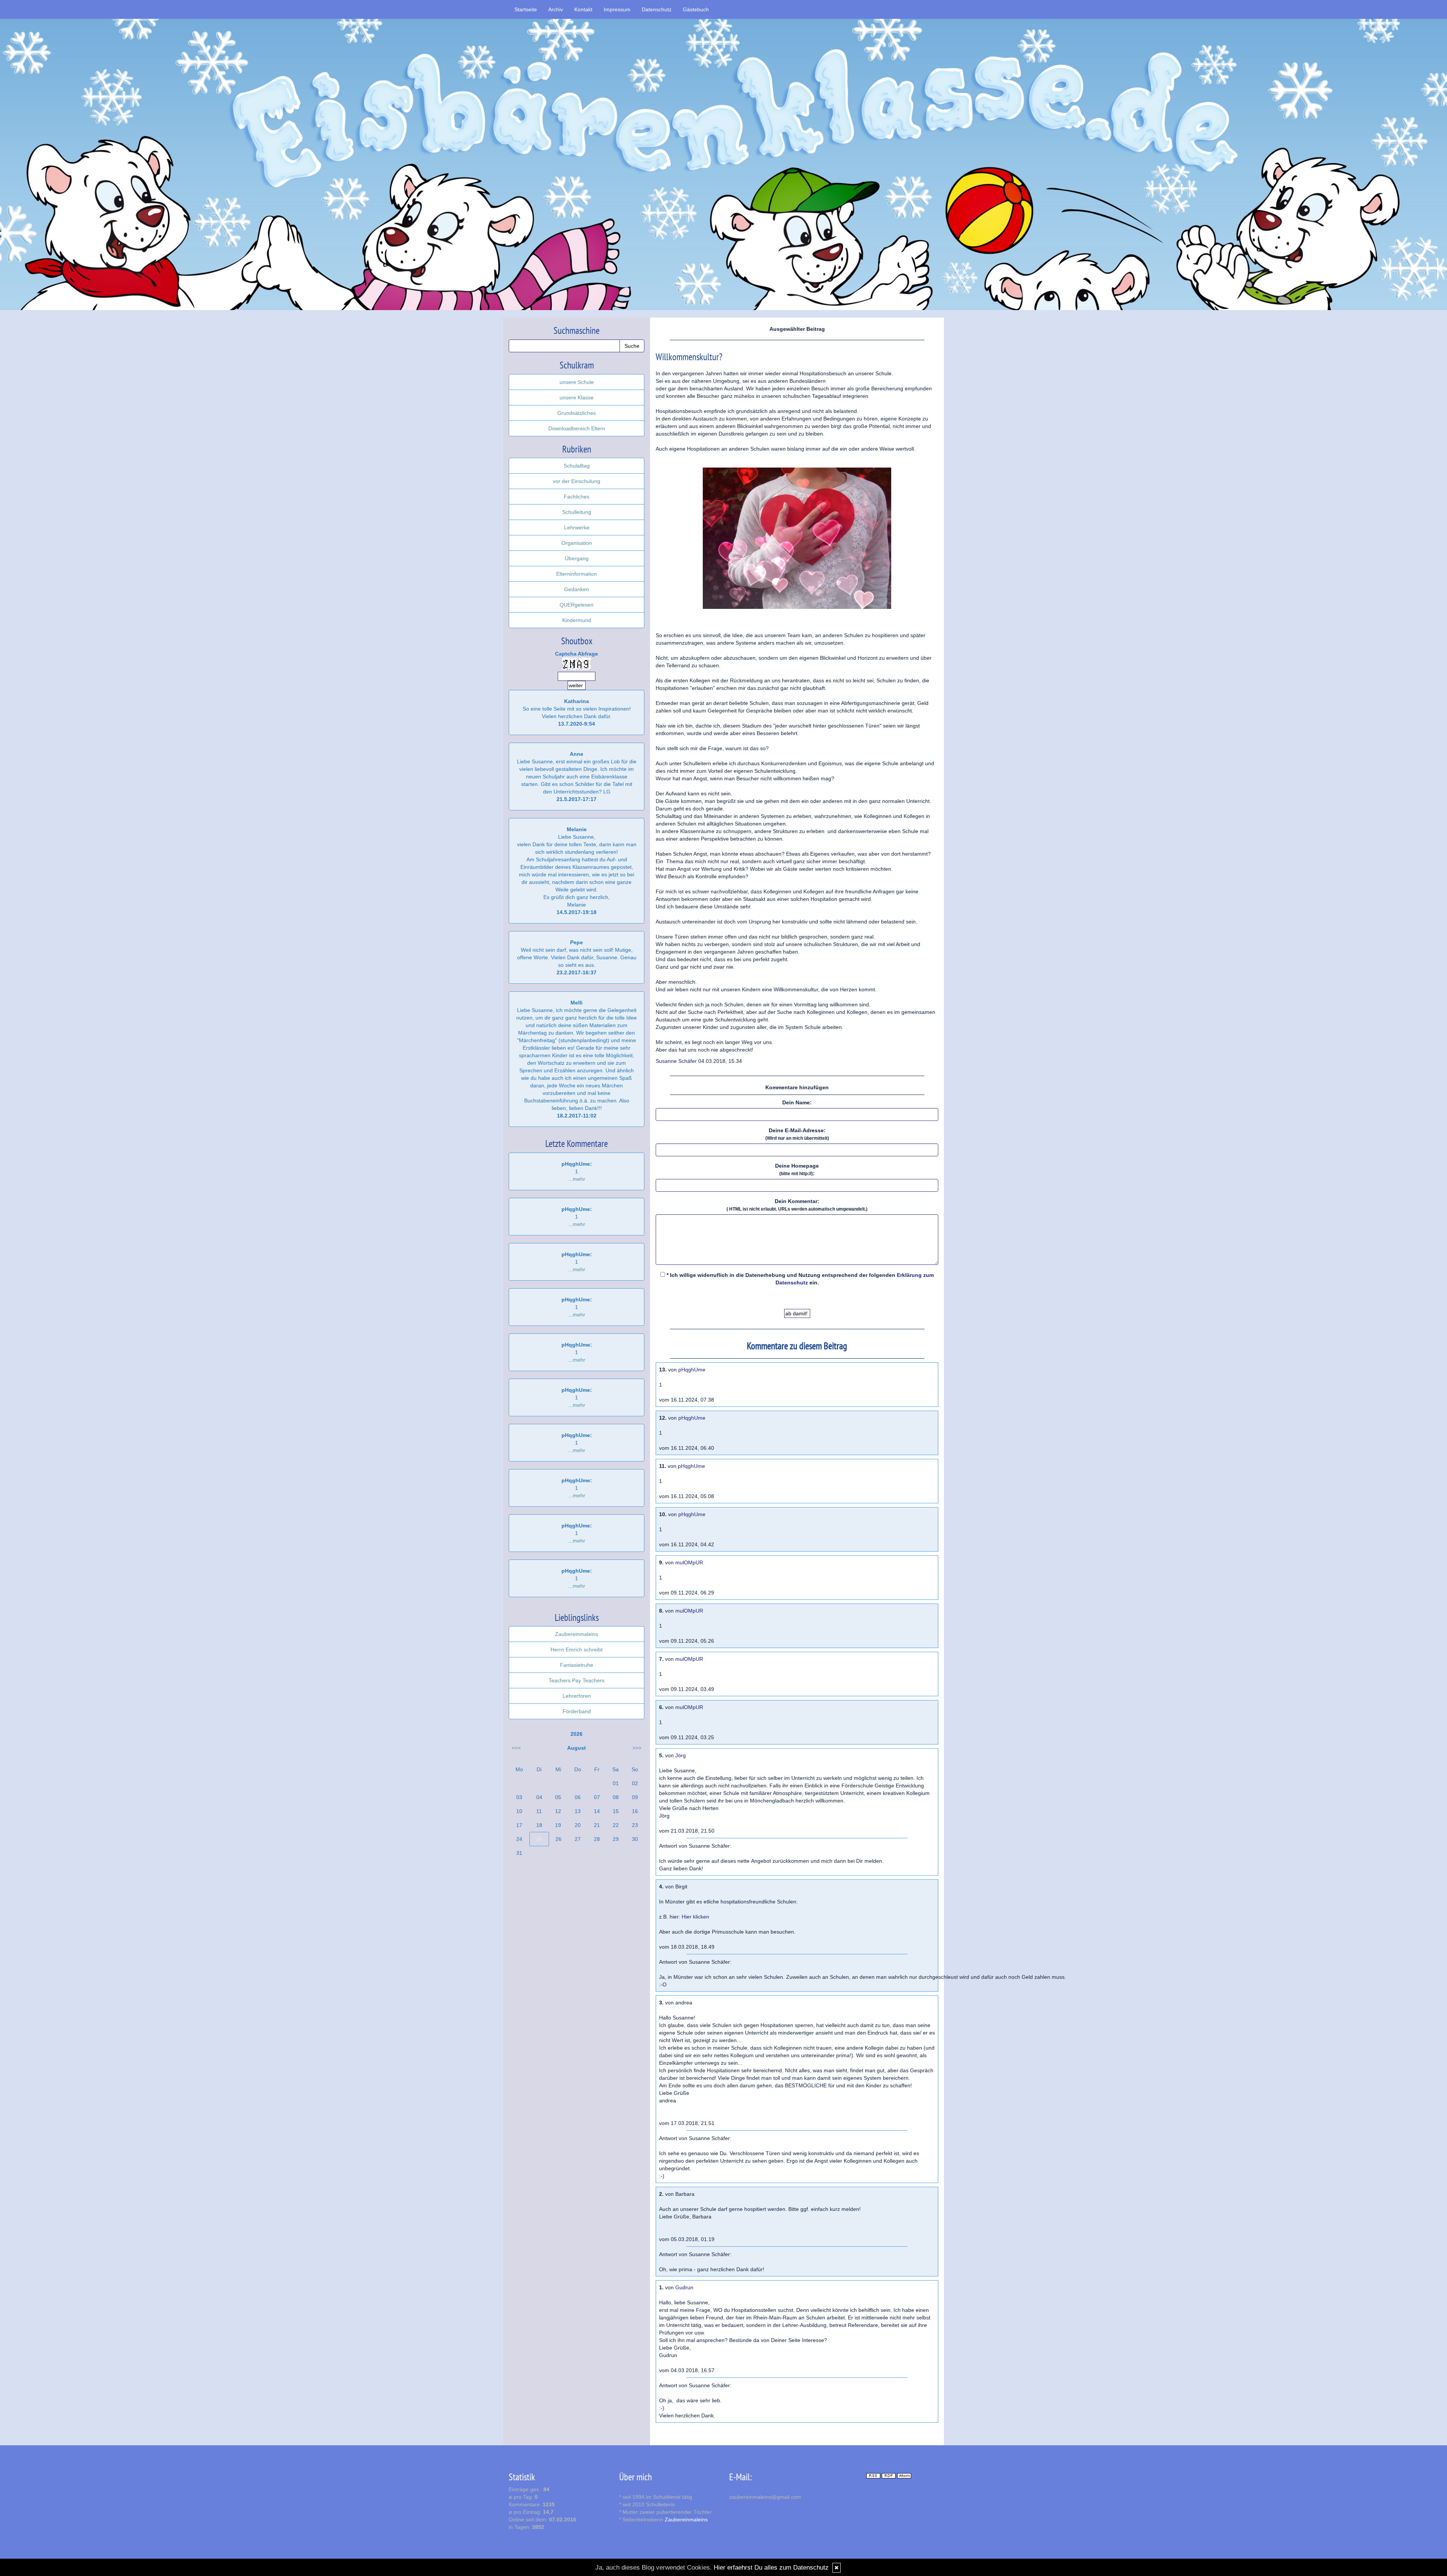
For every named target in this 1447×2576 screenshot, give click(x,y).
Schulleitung (577, 512)
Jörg (681, 1755)
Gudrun (684, 2287)
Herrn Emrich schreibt (577, 1650)
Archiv (556, 9)
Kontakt (583, 9)
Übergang (577, 558)
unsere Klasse (577, 397)
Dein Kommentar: (797, 1205)
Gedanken (577, 589)
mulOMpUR (689, 1562)
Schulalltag (577, 466)
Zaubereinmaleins (577, 1634)
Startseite (526, 9)
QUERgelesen (577, 605)
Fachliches (577, 497)
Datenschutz (657, 9)
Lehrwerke (577, 527)
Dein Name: (797, 1102)
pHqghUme (692, 1370)
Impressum (617, 9)
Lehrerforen (577, 1696)
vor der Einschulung (577, 481)
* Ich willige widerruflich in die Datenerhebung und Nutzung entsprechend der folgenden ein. (799, 1279)
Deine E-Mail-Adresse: (797, 1134)
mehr (579, 1179)
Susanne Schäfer (676, 1061)
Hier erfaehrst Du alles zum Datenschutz (771, 2568)
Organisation (577, 543)
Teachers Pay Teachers (577, 1680)
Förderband (577, 1711)
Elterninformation (577, 574)
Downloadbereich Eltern (577, 428)
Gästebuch (696, 9)
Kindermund (577, 620)
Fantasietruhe (577, 1665)
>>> (637, 1748)
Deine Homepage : (797, 1170)
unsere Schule (577, 382)
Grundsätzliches (577, 413)
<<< (516, 1748)
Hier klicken (695, 1917)
